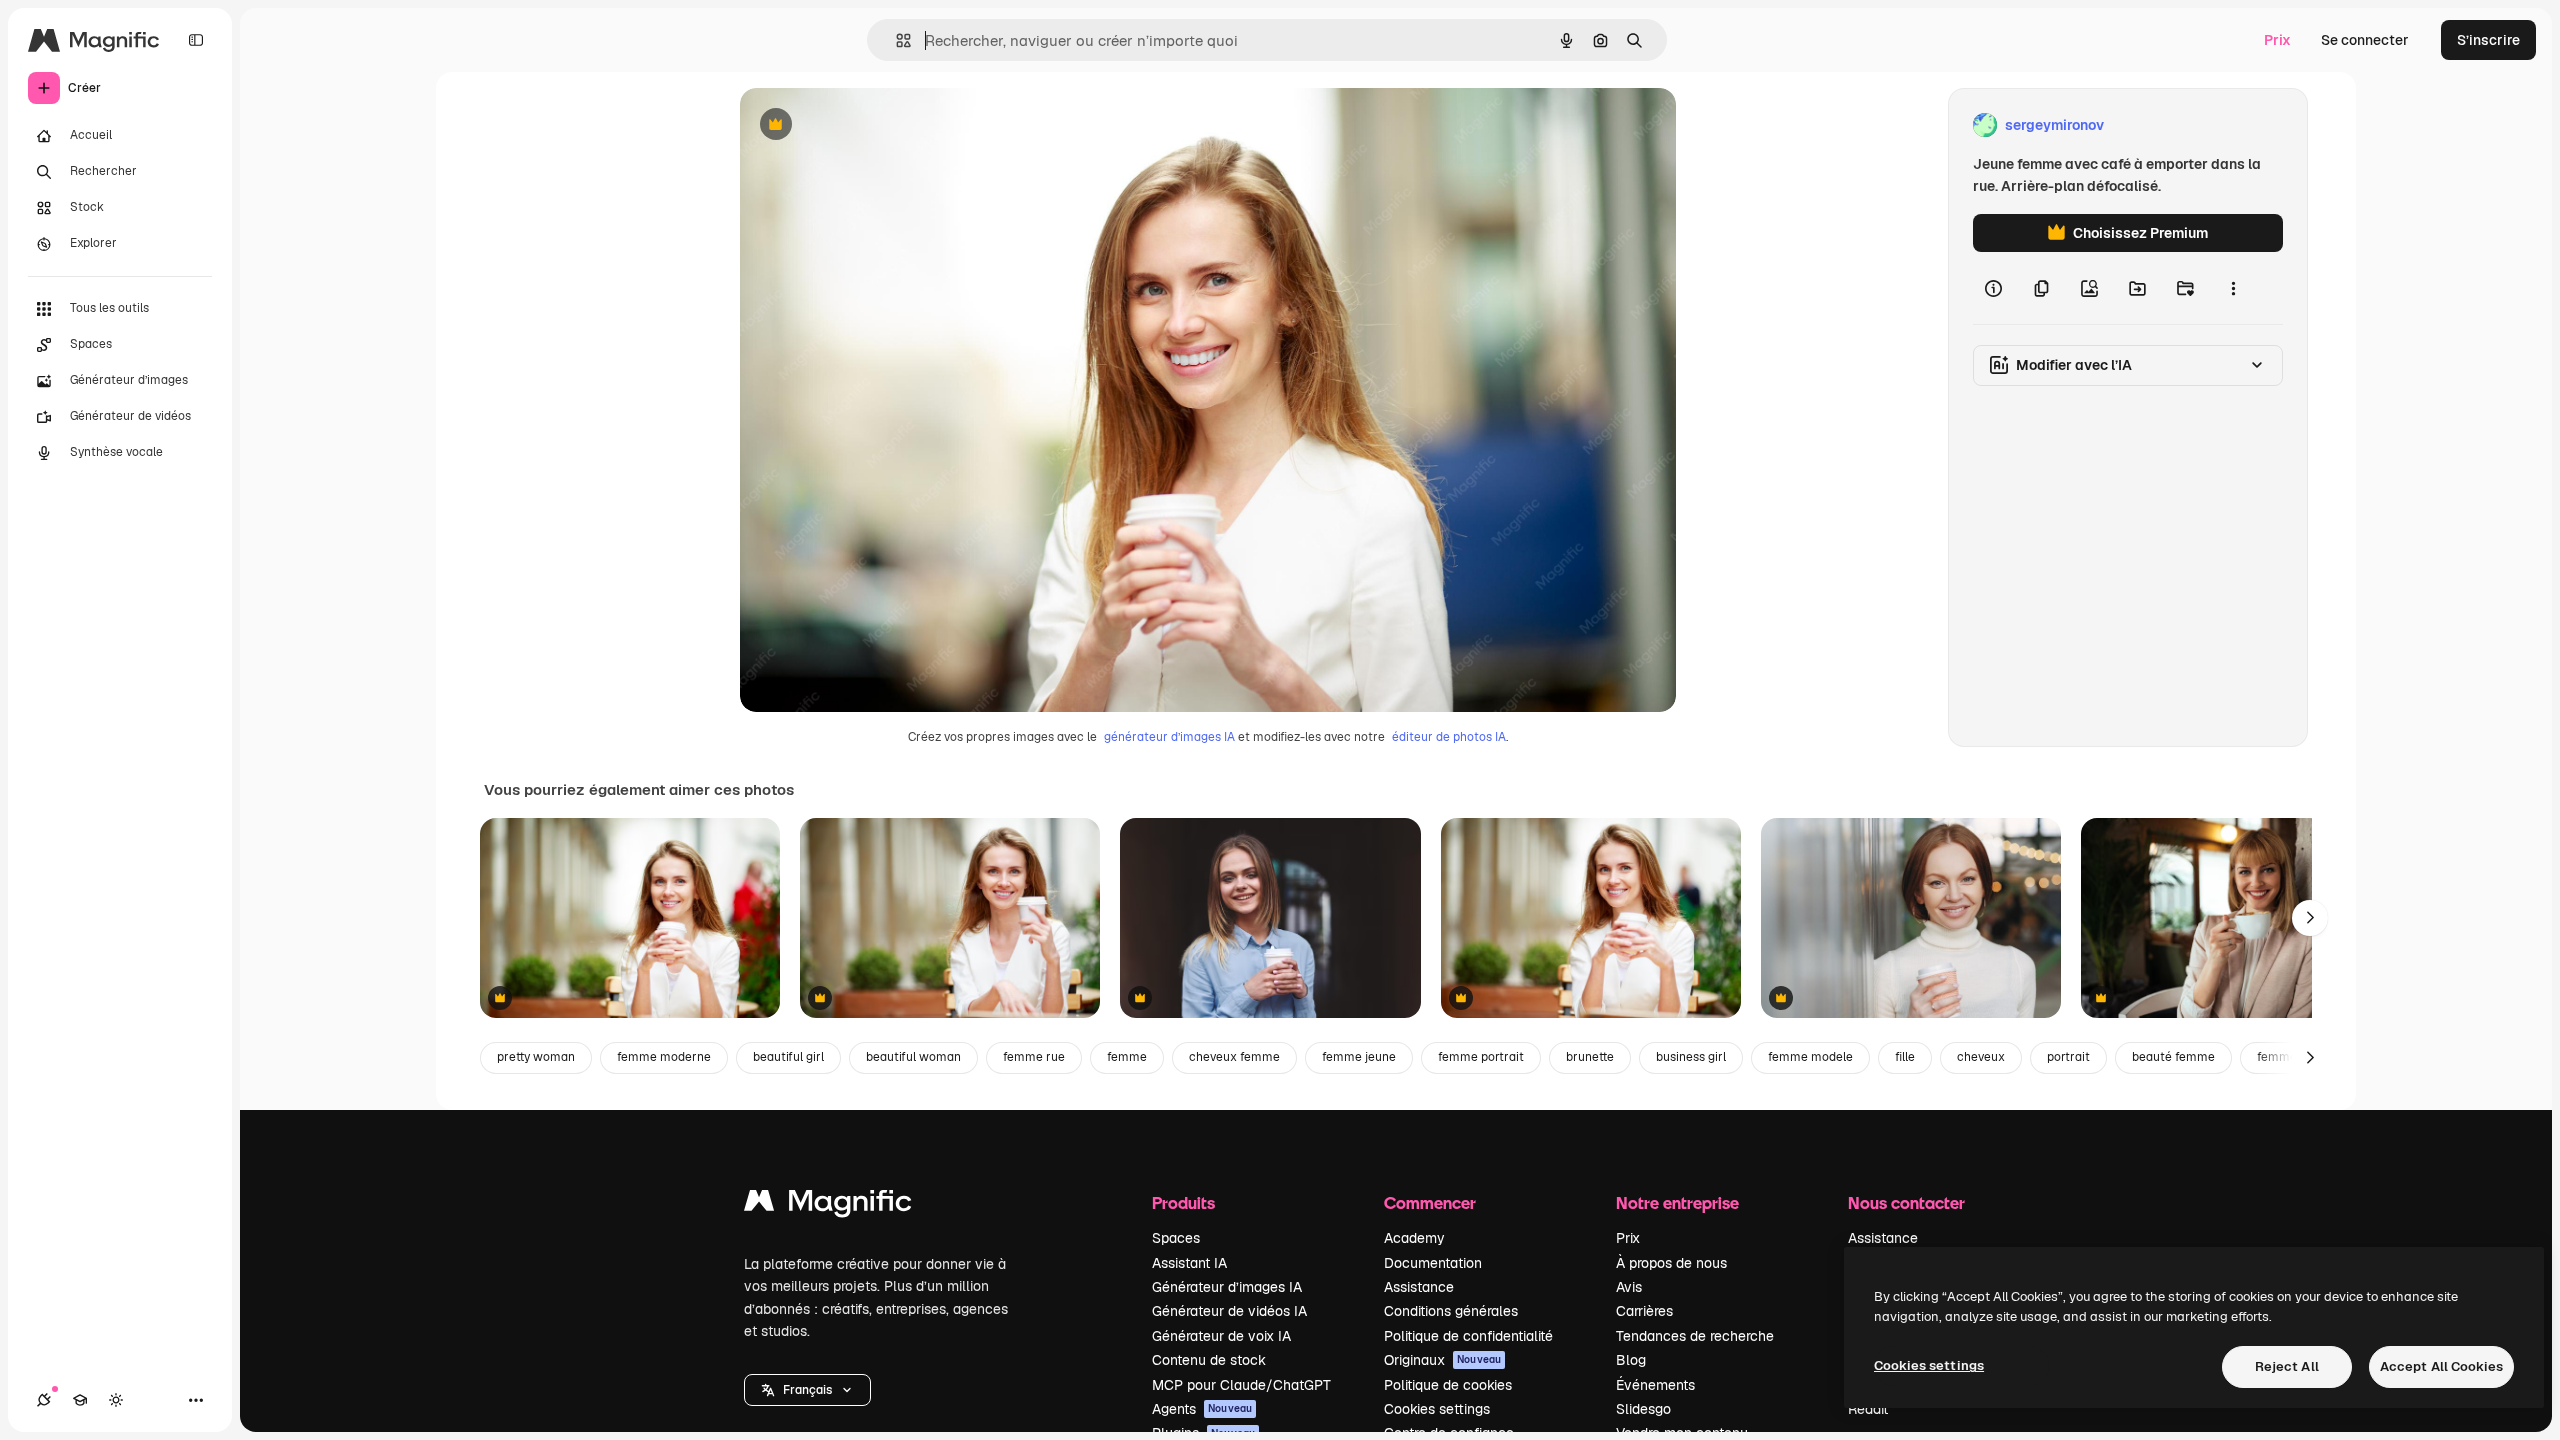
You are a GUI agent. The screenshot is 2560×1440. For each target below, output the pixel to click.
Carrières (1644, 1311)
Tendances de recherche (1695, 1336)
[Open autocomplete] (895, 40)
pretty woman (536, 1057)
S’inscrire (2488, 40)
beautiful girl (788, 1057)
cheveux (1981, 1057)
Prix (2277, 40)
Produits (1183, 1202)
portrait (2068, 1057)
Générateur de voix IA (1221, 1336)
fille (1905, 1057)
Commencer (1430, 1202)
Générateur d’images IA (1227, 1287)
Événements (1655, 1385)
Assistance (1419, 1287)
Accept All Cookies (2441, 1366)
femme (1127, 1057)
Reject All (2287, 1366)
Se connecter (2365, 40)
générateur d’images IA (1169, 737)
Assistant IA (1189, 1263)
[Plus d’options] (2233, 288)
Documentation (1433, 1263)
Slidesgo (1643, 1409)
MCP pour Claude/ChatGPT (1241, 1385)
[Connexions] (44, 1400)
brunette (1590, 1057)
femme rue (1034, 1057)
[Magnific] (828, 1205)
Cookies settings (1437, 1409)
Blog (1631, 1360)
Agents (1202, 1409)
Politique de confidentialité (1468, 1336)
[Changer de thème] (116, 1400)
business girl (1691, 1057)
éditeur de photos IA (1449, 737)
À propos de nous (1671, 1263)
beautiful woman (913, 1057)
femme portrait (1481, 1057)
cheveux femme (1234, 1057)
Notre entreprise (1677, 1202)
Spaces (1176, 1238)
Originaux (1442, 1360)
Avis (1629, 1287)
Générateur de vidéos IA (1229, 1311)
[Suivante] (2310, 918)
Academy (1414, 1238)
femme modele (1810, 1057)
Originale (872, 125)
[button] (807, 1390)
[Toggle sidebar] (196, 40)
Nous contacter (1906, 1202)
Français (807, 1390)
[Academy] (80, 1400)
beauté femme (2173, 1057)
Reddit (1868, 1409)
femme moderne (664, 1057)
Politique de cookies (1448, 1385)
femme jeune (1359, 1057)
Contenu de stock (1209, 1360)
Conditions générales (1451, 1311)
